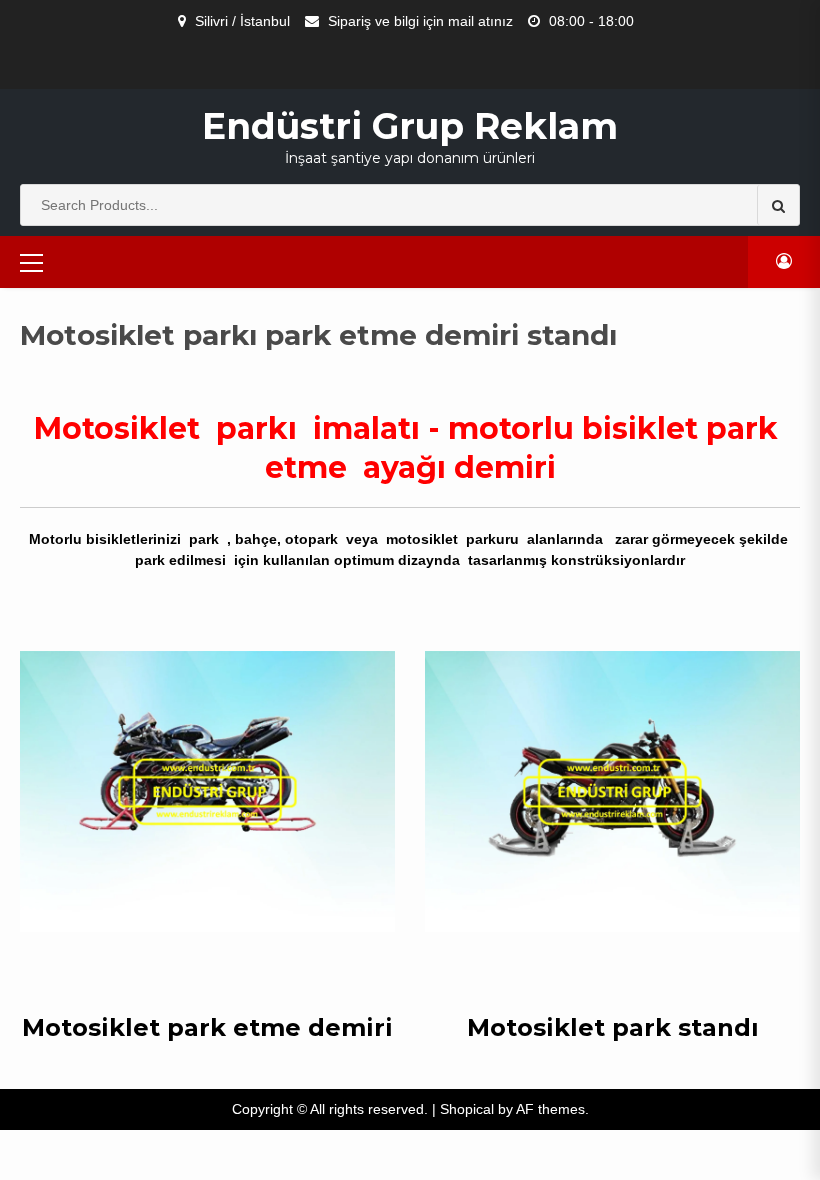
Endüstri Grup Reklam (410, 126)
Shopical (467, 1109)
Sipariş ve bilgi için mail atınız (420, 21)
